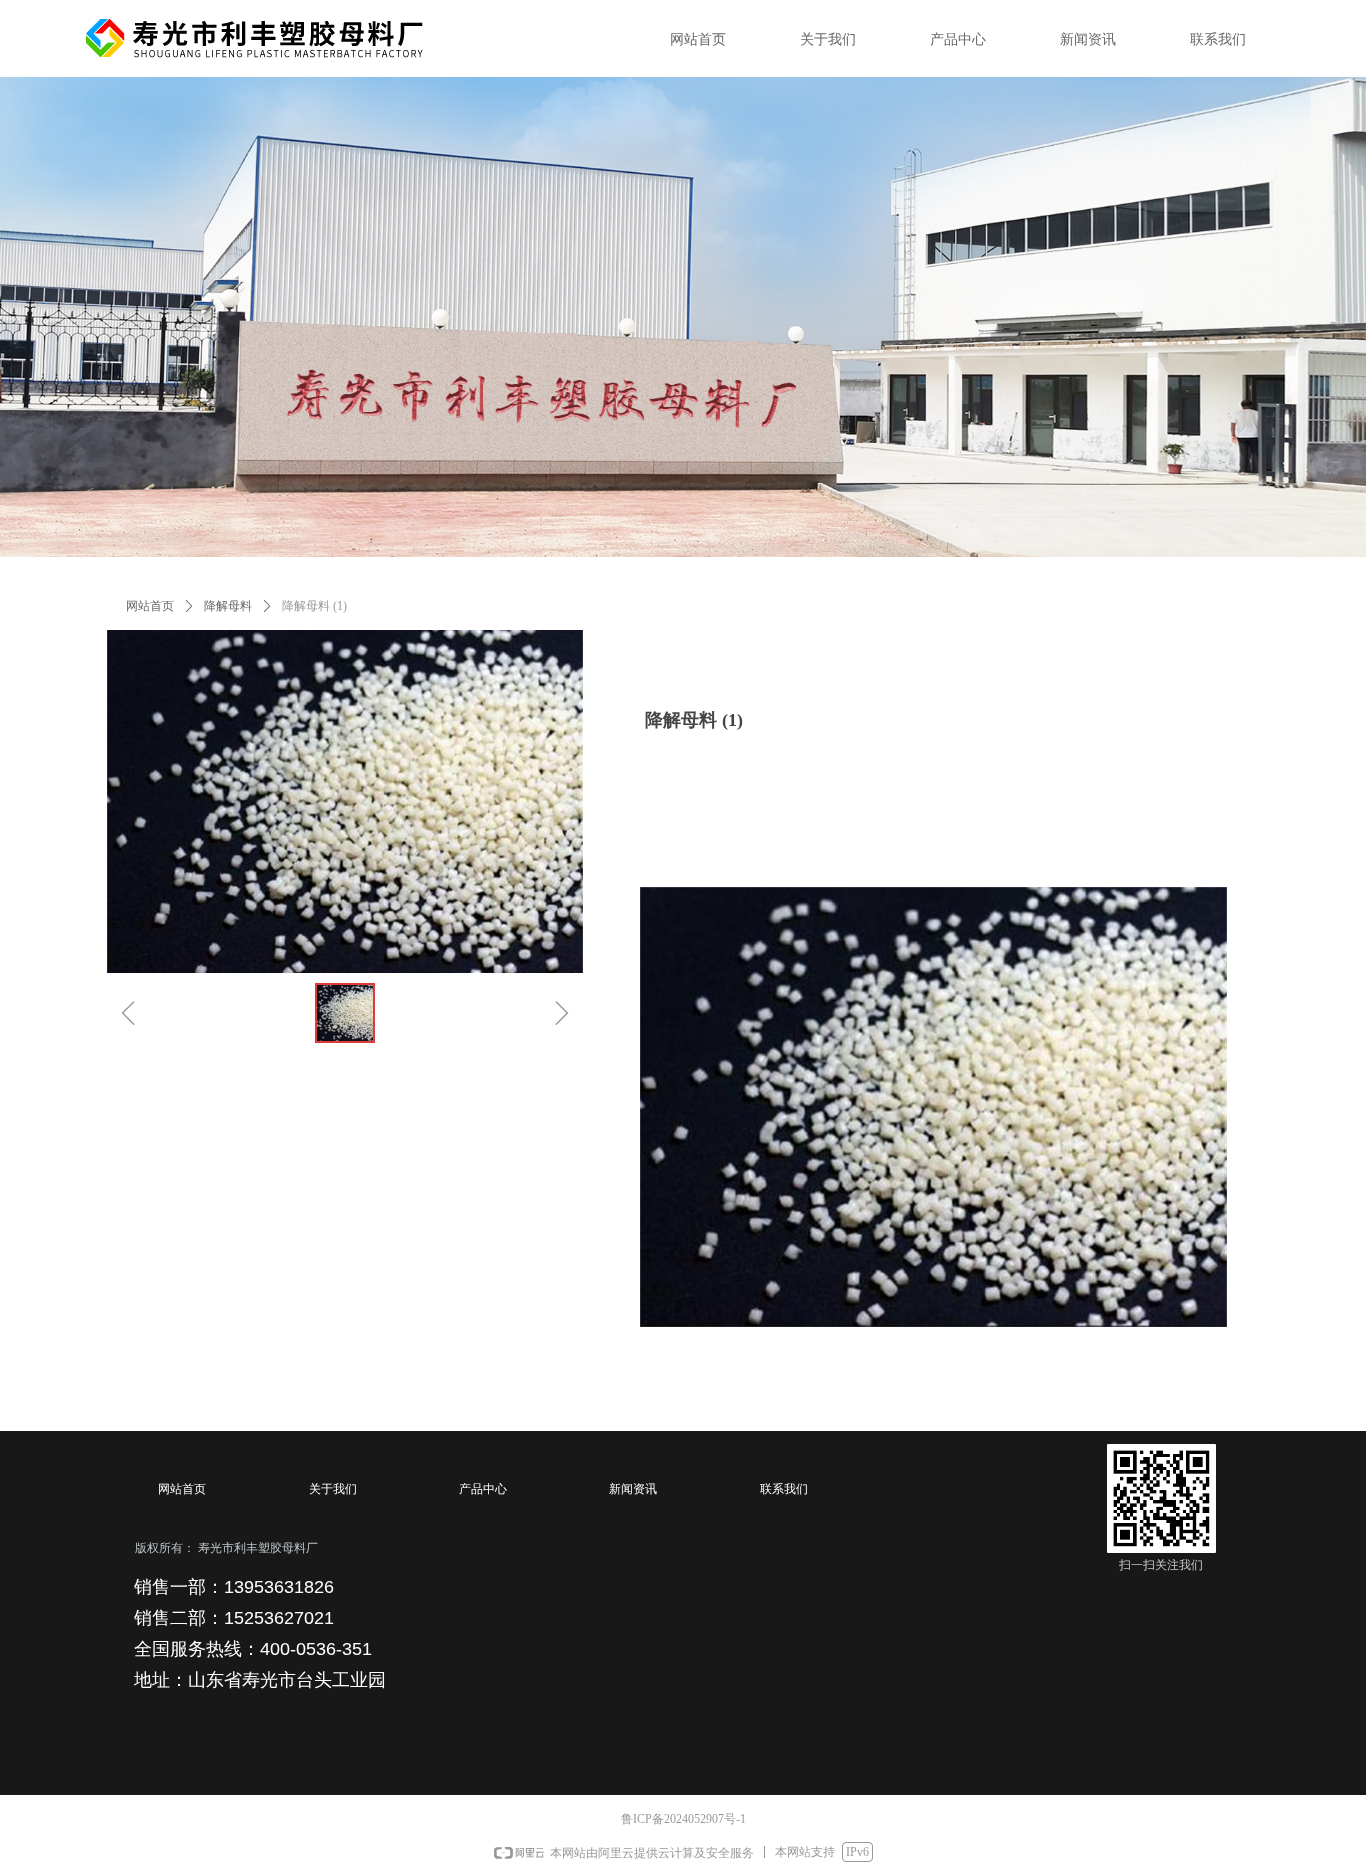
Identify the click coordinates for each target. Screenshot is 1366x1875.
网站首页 (150, 606)
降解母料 (228, 606)
